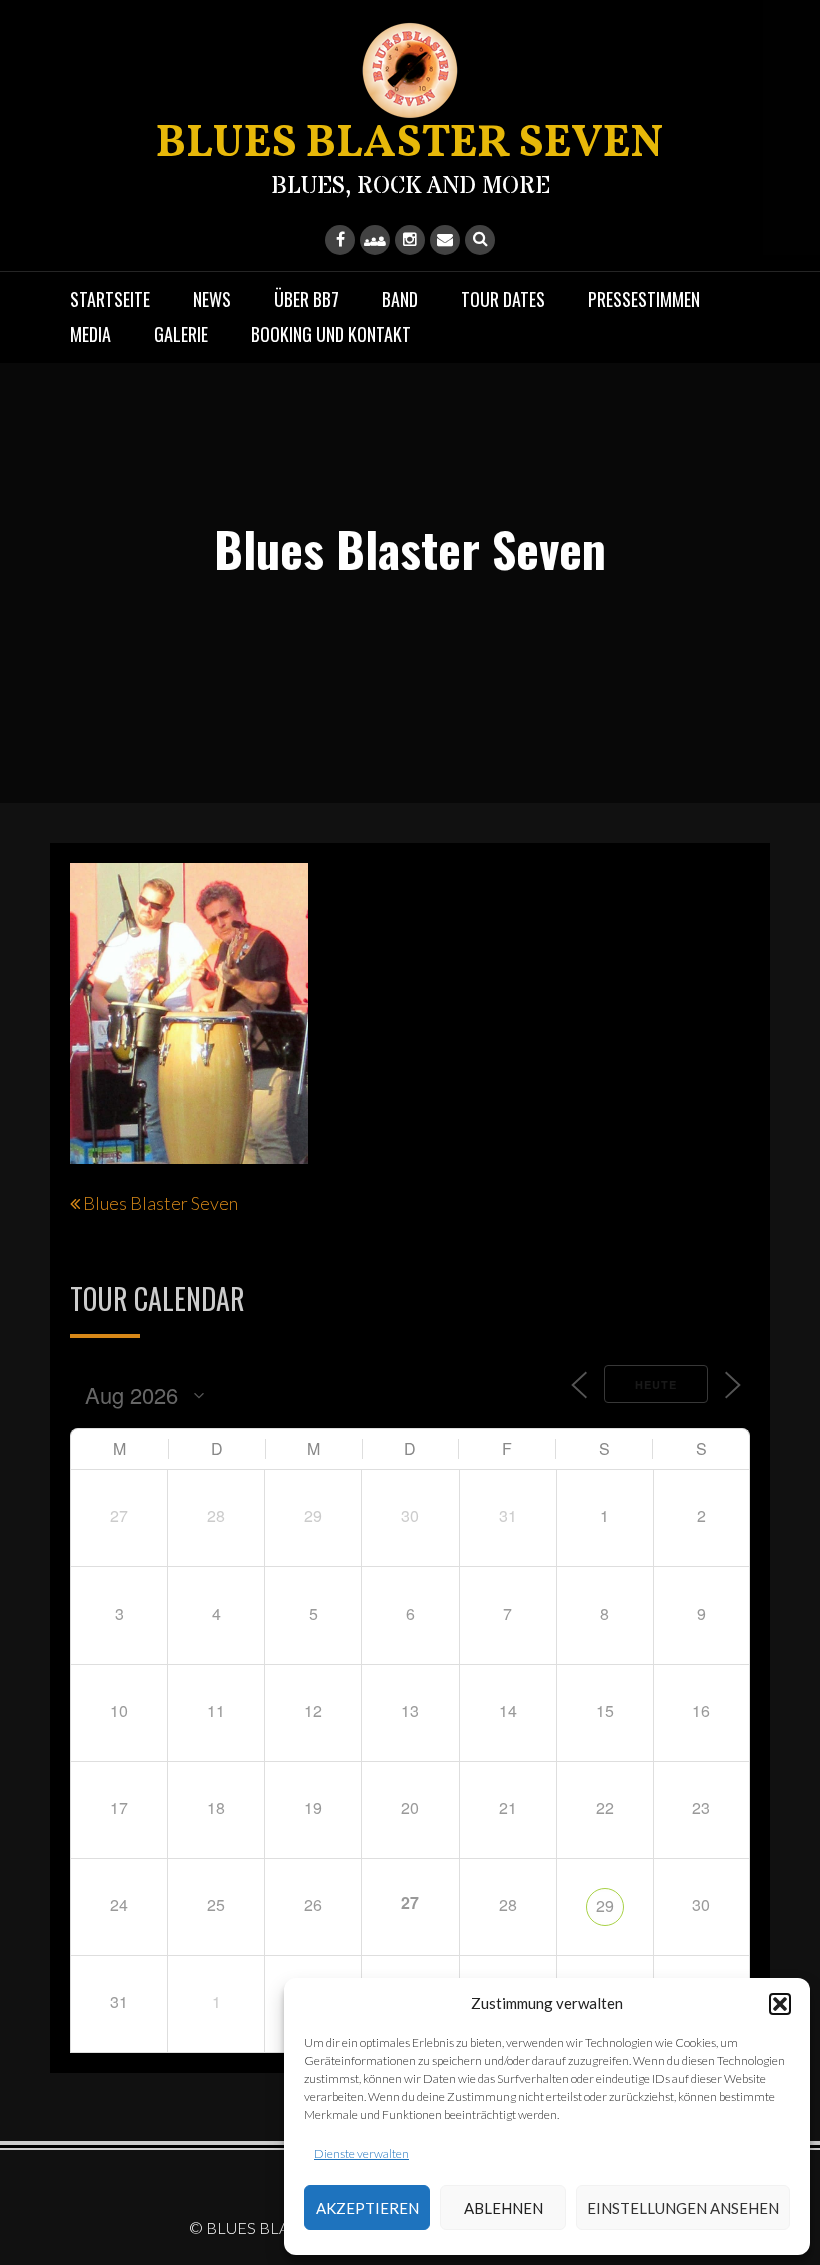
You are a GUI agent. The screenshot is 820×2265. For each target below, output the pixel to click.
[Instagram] (410, 240)
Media (90, 334)
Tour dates (503, 299)
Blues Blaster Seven (160, 1203)
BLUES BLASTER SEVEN (410, 144)
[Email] (445, 240)
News (212, 299)
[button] (780, 2004)
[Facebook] (340, 240)
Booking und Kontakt (331, 334)
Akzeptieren (367, 2208)
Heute (656, 1384)
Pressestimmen (644, 299)
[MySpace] (375, 240)
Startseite (110, 299)
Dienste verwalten (361, 2153)
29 (605, 1905)
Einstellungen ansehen (683, 2208)
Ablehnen (503, 2208)
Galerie (181, 334)
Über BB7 (306, 299)
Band (400, 299)
